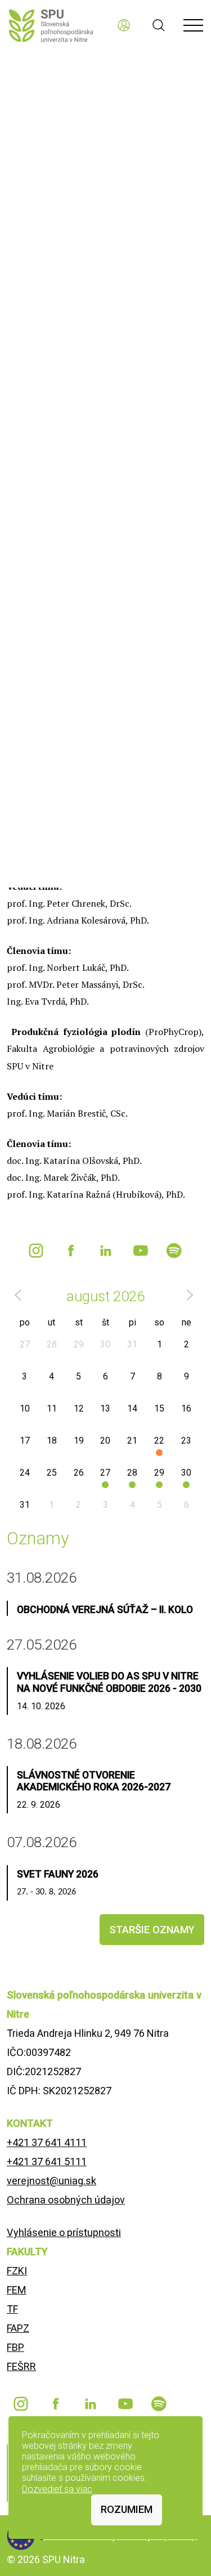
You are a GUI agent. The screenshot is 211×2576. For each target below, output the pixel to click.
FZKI (17, 2271)
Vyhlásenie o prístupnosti (64, 2232)
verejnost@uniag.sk (51, 2181)
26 (79, 1473)
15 (159, 1408)
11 (52, 1408)
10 (25, 1408)
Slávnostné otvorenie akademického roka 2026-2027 (94, 1781)
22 (159, 1441)
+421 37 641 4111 (47, 2142)
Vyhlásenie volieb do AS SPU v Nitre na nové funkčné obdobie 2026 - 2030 (109, 1682)
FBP (15, 2347)
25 (52, 1473)
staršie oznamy (152, 1930)
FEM (17, 2290)
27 (25, 1344)
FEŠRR (21, 2366)
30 (105, 1344)
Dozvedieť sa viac (57, 2489)
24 (25, 1473)
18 (52, 1441)
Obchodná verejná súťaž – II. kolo (105, 1610)
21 (132, 1441)
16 (186, 1408)
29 (79, 1344)
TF (12, 2309)
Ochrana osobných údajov (66, 2200)
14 (132, 1408)
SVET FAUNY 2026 (58, 1874)
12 (79, 1408)
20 (105, 1441)
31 (132, 1344)
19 (79, 1441)
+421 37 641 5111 (47, 2161)
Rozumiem (127, 2509)
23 (186, 1441)
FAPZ (18, 2328)
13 (105, 1408)
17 (25, 1441)
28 (52, 1344)
